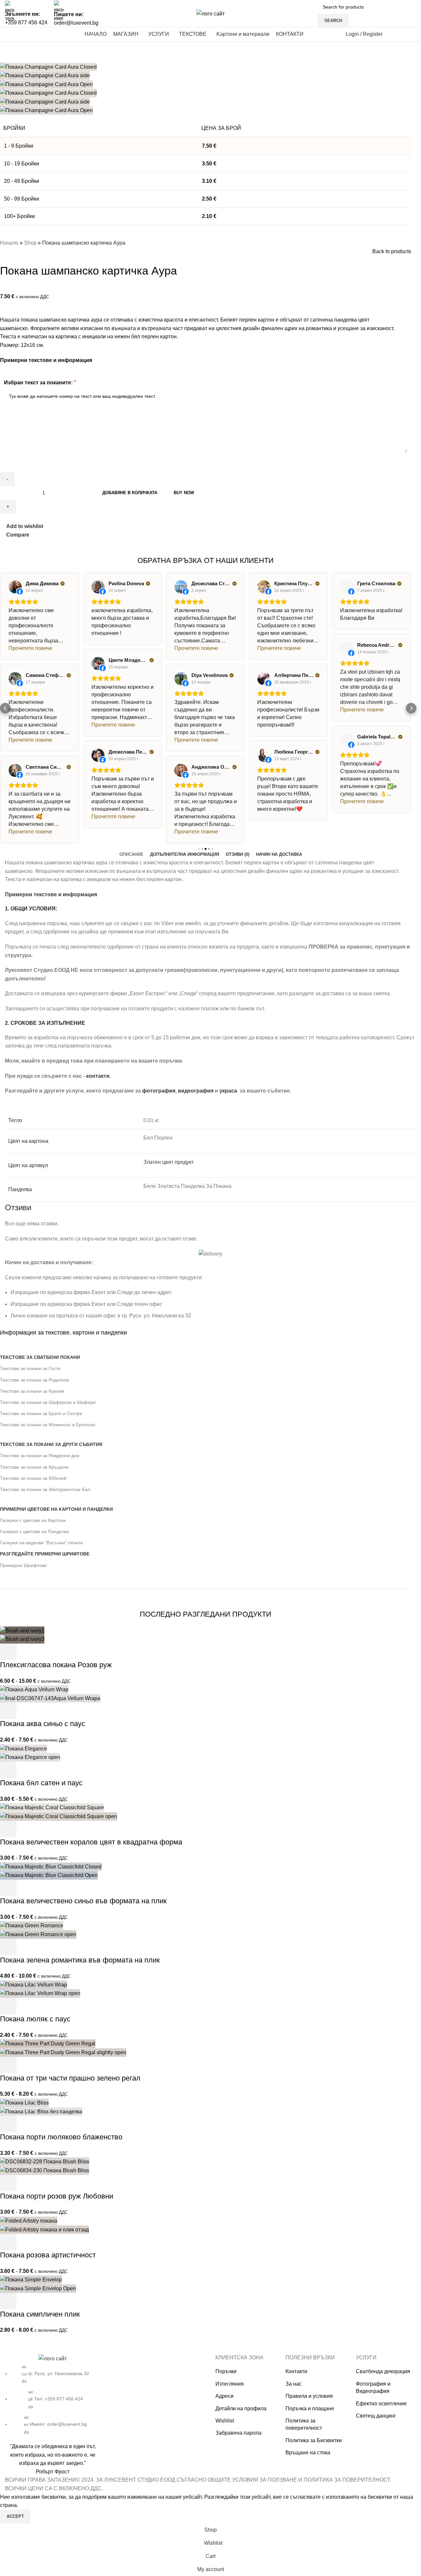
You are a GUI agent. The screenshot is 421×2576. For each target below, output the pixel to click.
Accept (15, 2516)
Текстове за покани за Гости (30, 1368)
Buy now (184, 493)
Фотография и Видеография (373, 2387)
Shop (30, 243)
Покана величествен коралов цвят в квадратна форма (91, 1842)
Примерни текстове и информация (46, 360)
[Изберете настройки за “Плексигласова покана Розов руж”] (8, 1652)
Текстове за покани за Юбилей (33, 1478)
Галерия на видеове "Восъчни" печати (41, 1543)
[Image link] (53, 2358)
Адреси (224, 2396)
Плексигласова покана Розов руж (56, 1665)
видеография (196, 1091)
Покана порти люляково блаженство (61, 2137)
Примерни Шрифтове (23, 1565)
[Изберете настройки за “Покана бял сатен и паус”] (8, 1770)
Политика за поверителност (304, 2424)
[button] (5, 708)
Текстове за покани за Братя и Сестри (41, 1413)
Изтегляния (230, 2384)
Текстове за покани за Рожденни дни (40, 1456)
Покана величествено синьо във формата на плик (83, 1901)
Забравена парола (238, 2433)
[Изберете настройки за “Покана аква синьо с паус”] (8, 1711)
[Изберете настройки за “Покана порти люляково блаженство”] (8, 2124)
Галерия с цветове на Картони (33, 1520)
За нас (294, 2384)
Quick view (26, 1652)
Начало (9, 243)
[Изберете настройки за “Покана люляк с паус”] (8, 2006)
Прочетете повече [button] (30, 648)
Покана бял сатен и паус (41, 1783)
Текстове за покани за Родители (35, 1380)
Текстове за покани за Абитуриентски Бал (45, 1489)
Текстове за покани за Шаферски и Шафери (48, 1402)
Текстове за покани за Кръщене (34, 1467)
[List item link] (53, 2399)
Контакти (296, 2371)
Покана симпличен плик (40, 2314)
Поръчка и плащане (310, 2408)
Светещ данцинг (376, 2416)
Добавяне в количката (130, 493)
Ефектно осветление (381, 2404)
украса (228, 1091)
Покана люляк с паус (35, 2019)
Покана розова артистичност (48, 2255)
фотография (159, 1091)
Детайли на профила (241, 2408)
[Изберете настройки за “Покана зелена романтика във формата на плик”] (8, 1947)
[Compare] (44, 1652)
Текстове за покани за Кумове (32, 1391)
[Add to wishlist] (62, 1652)
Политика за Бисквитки (314, 2440)
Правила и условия (309, 2396)
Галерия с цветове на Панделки (35, 1531)
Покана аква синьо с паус (43, 1724)
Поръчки (226, 2371)
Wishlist (225, 2421)
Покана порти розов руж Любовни (57, 2196)
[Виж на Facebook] (15, 587)
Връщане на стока (308, 2453)
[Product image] (22, 1639)
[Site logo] (210, 13)
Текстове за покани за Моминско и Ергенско (48, 1425)
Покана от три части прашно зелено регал (70, 2078)
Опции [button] (8, 1829)
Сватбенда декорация (383, 2371)
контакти (98, 1076)
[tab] (131, 855)
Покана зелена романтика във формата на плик (80, 1960)
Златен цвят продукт (169, 1162)
